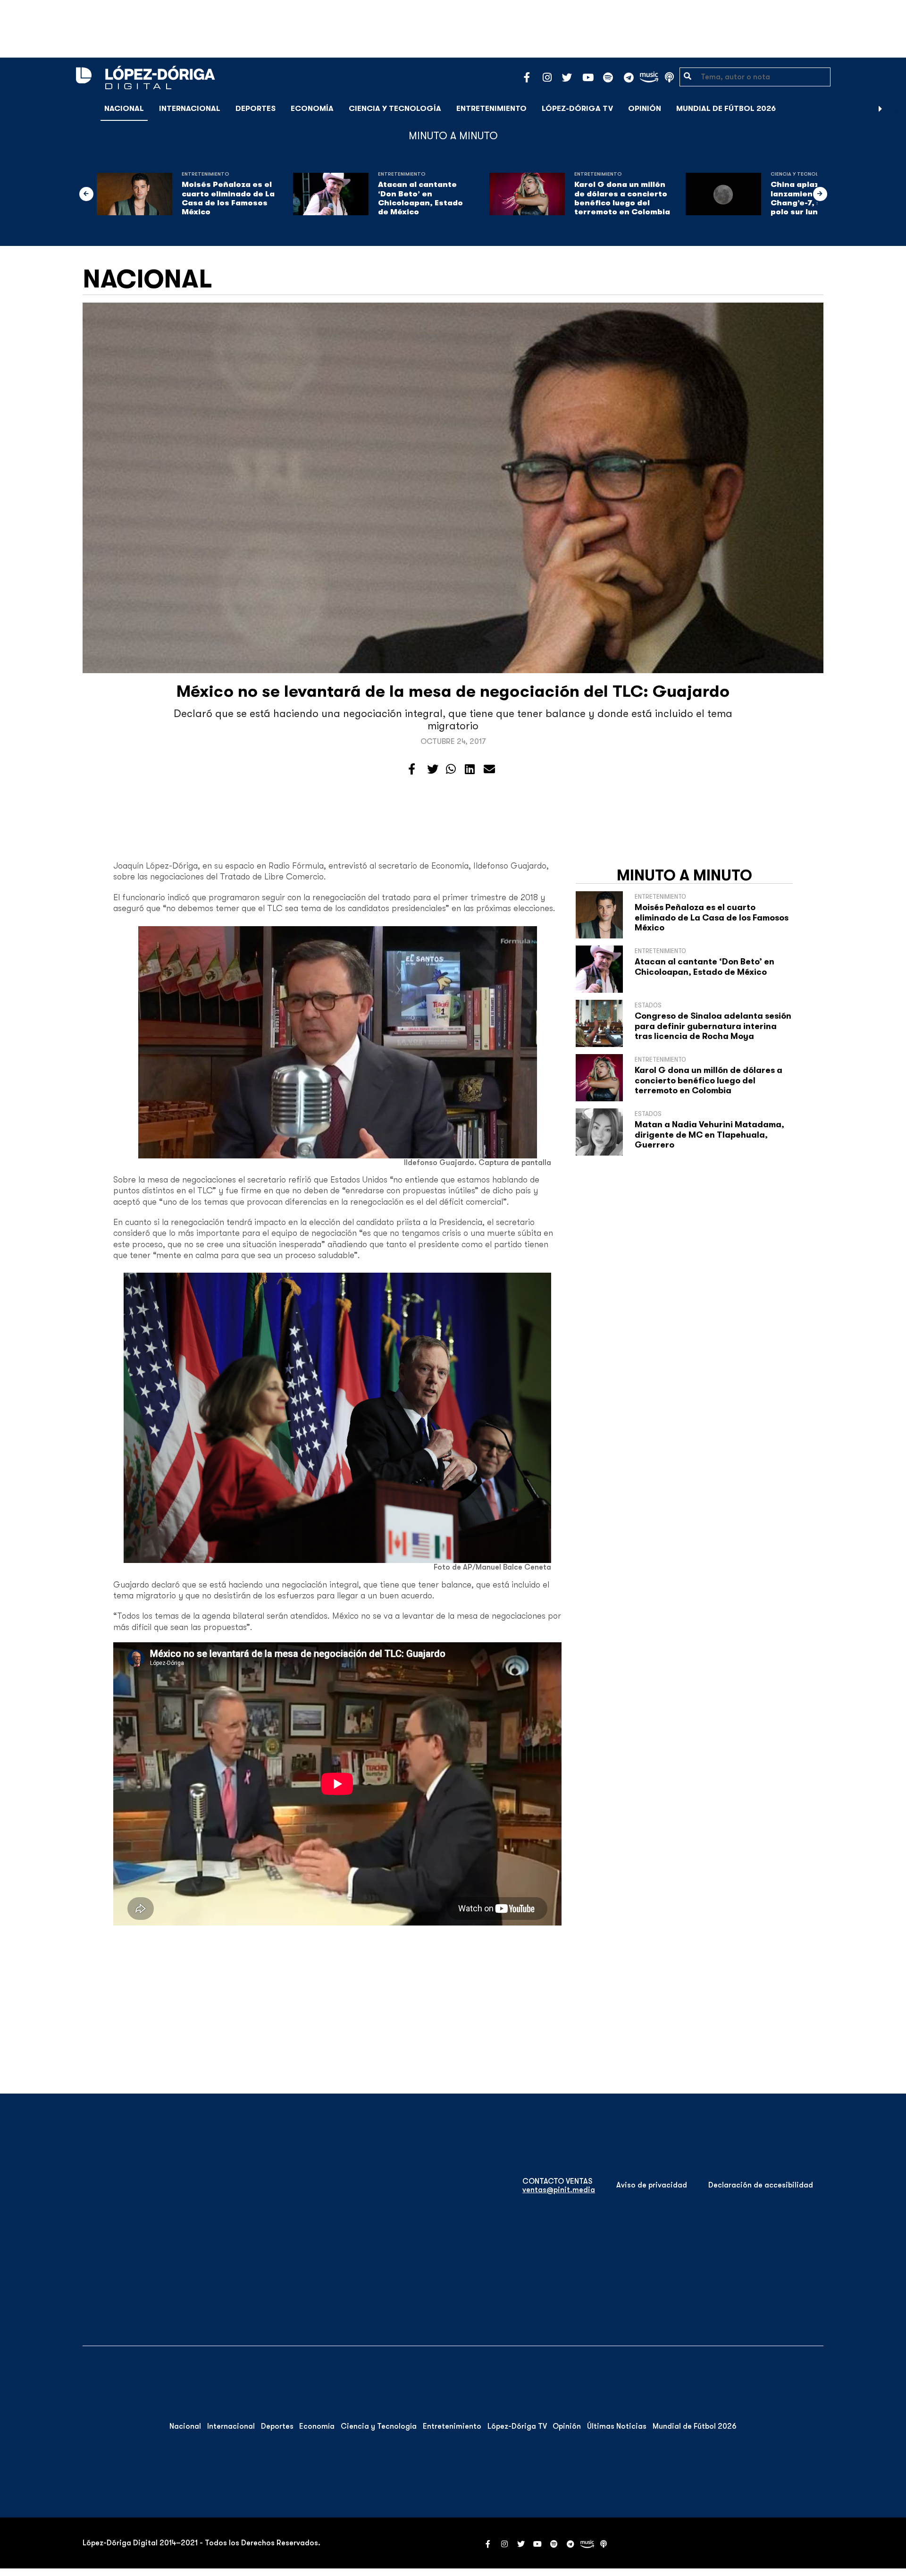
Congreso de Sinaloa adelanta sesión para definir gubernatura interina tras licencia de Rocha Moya (713, 1026)
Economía (312, 109)
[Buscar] (894, 108)
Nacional (124, 109)
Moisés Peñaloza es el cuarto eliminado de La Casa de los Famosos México (228, 198)
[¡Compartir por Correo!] (489, 769)
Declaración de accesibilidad (761, 2185)
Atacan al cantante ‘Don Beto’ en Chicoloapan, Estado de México (420, 198)
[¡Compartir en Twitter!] (433, 769)
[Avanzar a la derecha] (881, 109)
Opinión (645, 109)
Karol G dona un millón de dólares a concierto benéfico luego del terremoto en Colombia (622, 198)
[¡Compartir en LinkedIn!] (470, 769)
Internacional (190, 109)
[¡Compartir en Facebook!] (412, 769)
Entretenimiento (491, 109)
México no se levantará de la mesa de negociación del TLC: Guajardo (453, 691)
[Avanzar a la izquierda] (86, 194)
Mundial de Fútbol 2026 (726, 109)
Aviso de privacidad (652, 2185)
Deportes (256, 109)
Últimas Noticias (617, 2426)
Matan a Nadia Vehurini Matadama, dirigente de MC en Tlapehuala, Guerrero (709, 1135)
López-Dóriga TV (577, 109)
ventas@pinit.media (559, 2190)
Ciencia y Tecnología (395, 109)
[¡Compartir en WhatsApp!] (451, 769)
